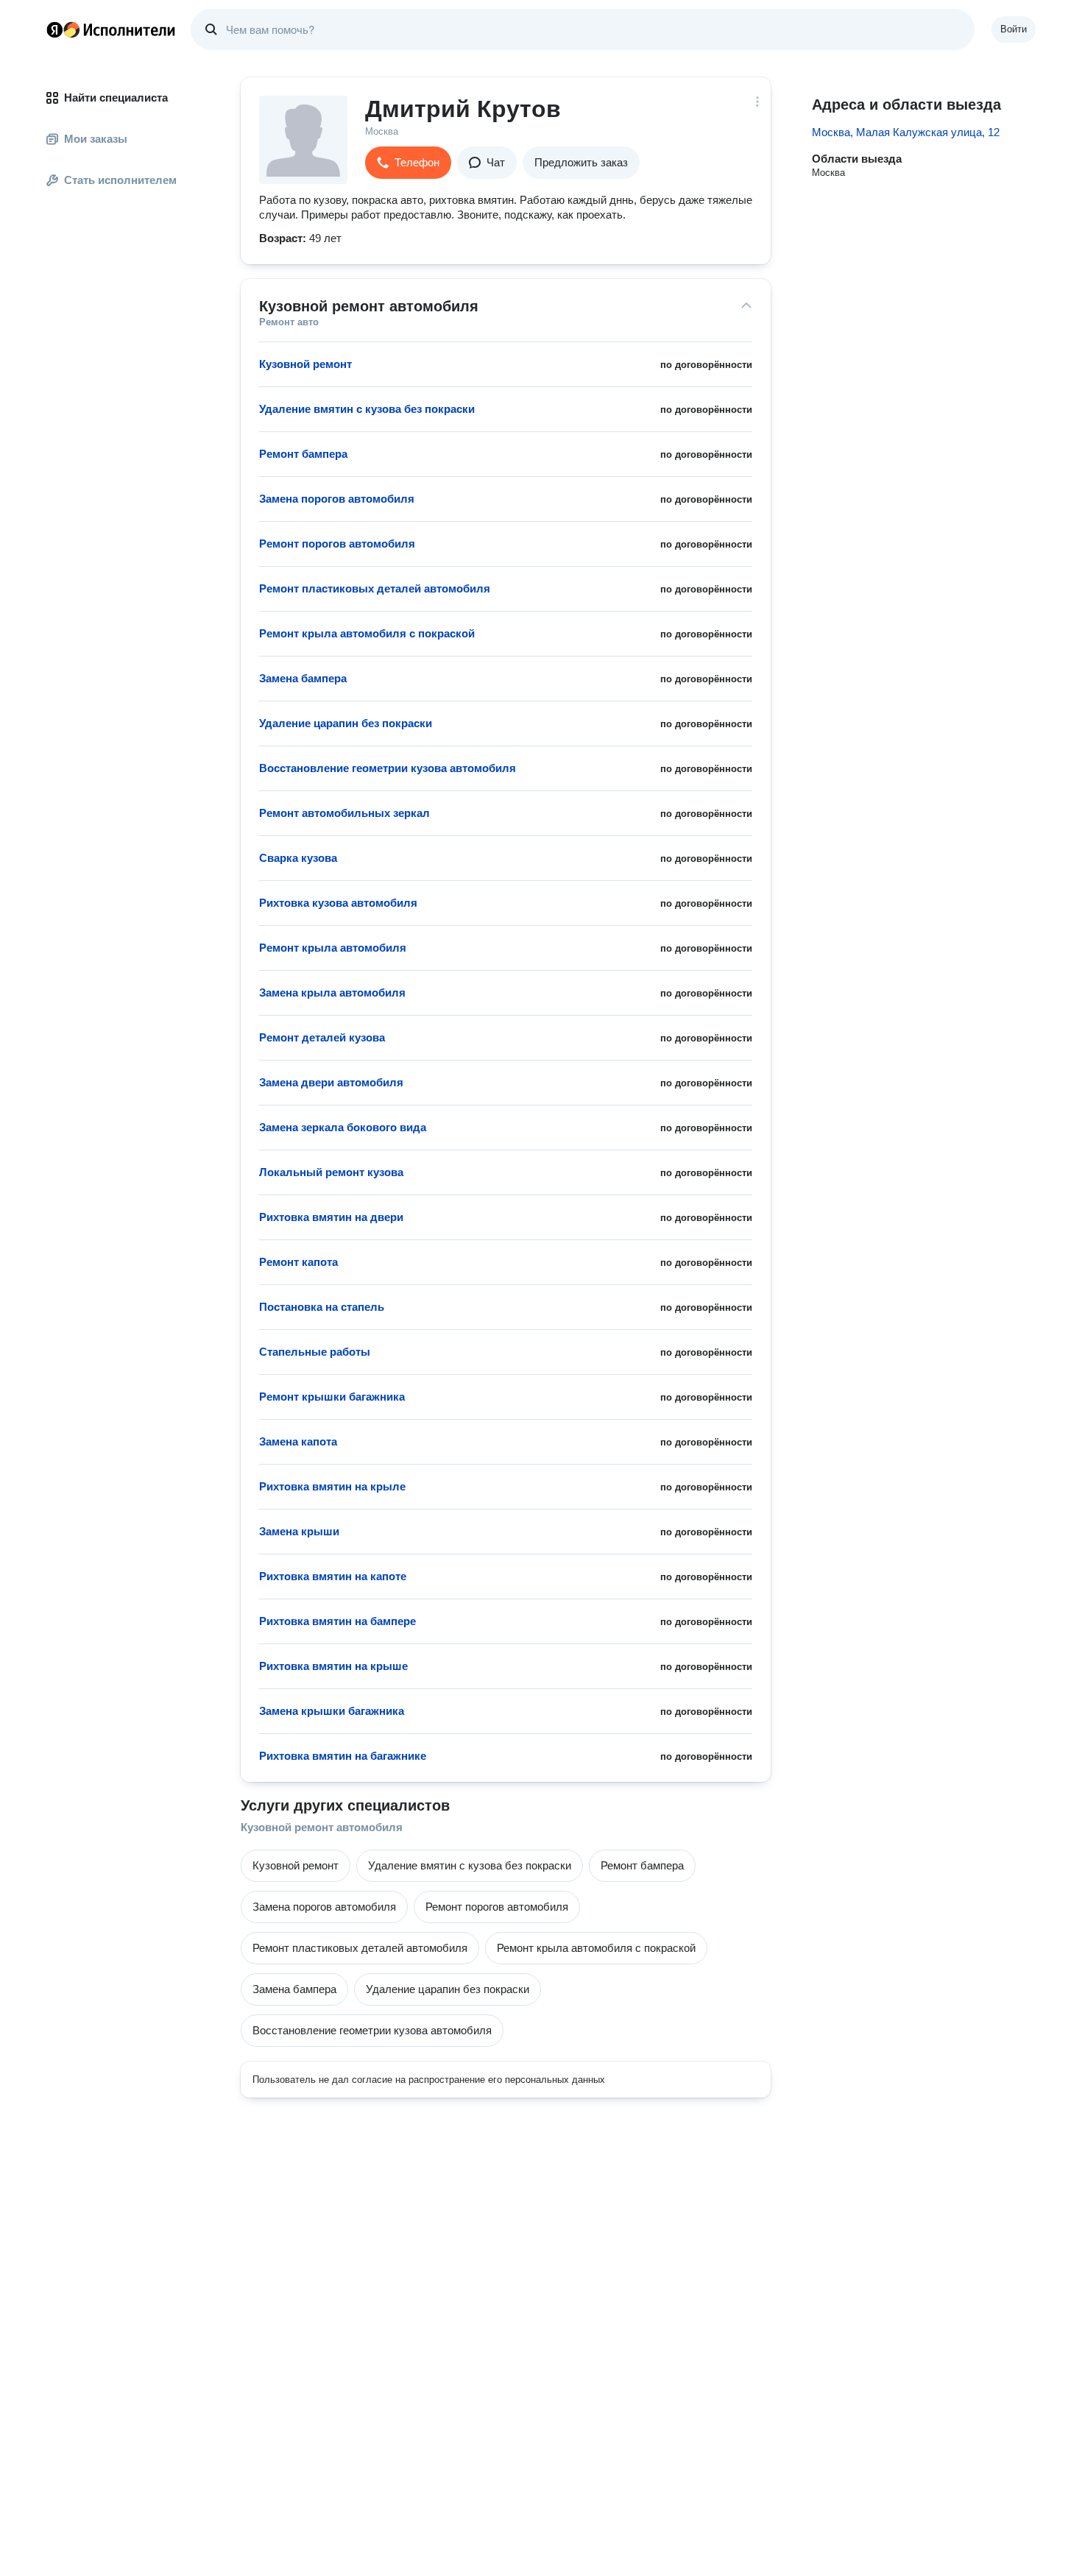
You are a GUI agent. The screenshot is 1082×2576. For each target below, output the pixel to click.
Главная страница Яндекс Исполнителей (111, 29)
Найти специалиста (116, 98)
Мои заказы (96, 139)
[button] (408, 163)
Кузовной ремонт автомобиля (322, 1827)
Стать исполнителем (120, 180)
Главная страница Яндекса (54, 29)
